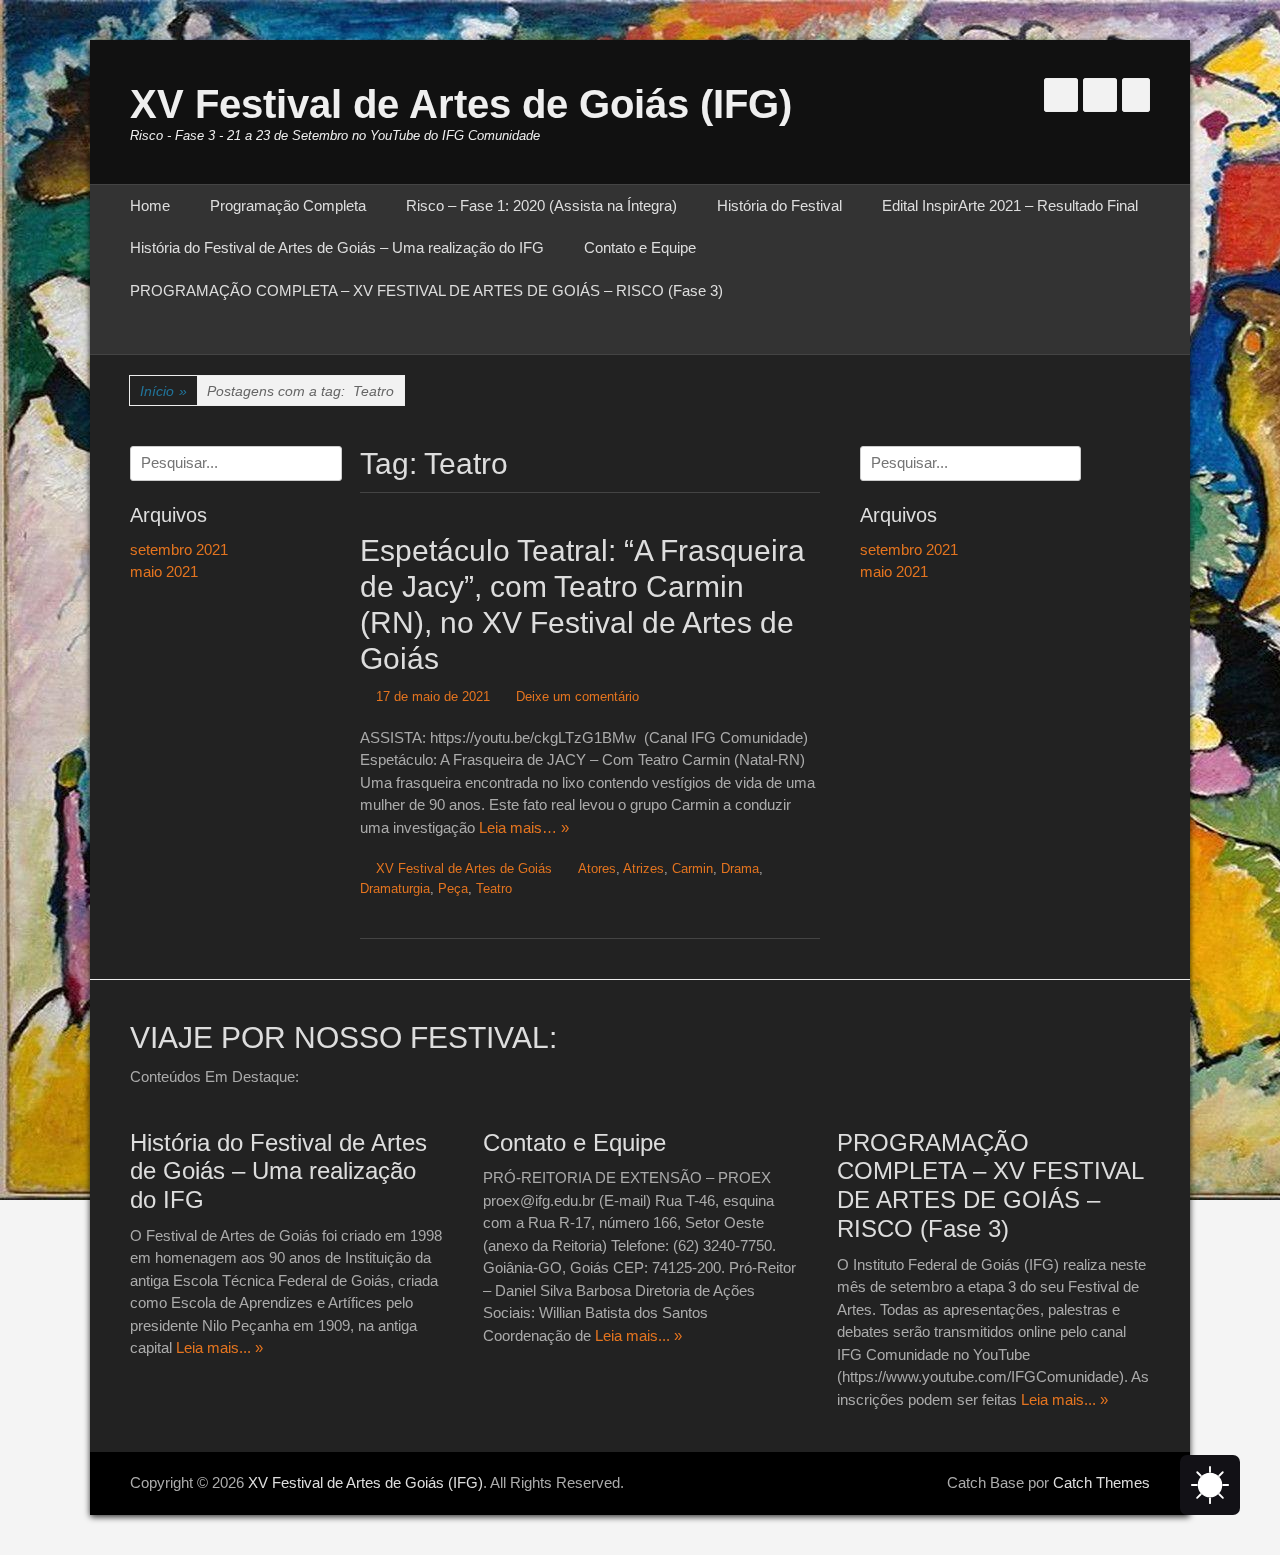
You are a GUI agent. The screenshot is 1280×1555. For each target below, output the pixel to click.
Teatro (494, 888)
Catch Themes (1101, 1482)
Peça (453, 888)
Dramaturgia (395, 888)
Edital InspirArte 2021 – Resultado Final (1010, 205)
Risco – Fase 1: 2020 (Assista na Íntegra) (541, 205)
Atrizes (643, 868)
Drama (740, 868)
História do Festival (779, 205)
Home (150, 205)
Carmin (692, 868)
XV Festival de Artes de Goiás (464, 868)
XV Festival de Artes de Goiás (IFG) (461, 104)
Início (163, 391)
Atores (597, 868)
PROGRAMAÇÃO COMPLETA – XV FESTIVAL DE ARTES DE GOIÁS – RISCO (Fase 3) (426, 290)
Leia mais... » (219, 1347)
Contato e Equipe (640, 247)
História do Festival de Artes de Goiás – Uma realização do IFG (337, 247)
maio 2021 (894, 571)
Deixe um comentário (577, 696)
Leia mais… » (524, 827)
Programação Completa (288, 205)
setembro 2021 (909, 549)
